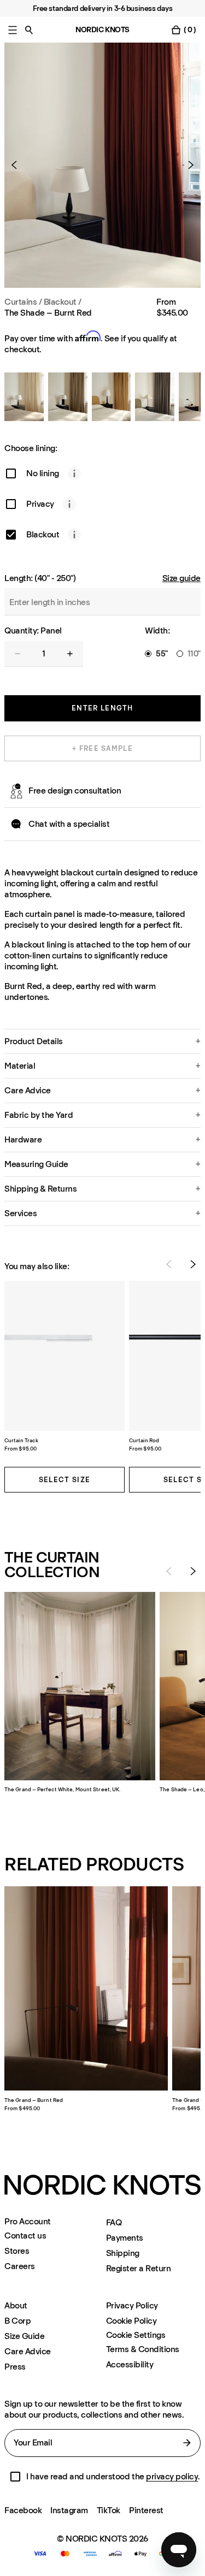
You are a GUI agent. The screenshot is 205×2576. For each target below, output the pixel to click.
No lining (43, 473)
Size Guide (24, 2336)
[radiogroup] (173, 654)
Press (15, 2367)
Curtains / (23, 302)
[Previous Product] (19, 165)
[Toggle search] (29, 30)
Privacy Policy (132, 2305)
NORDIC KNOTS (102, 30)
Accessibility (130, 2364)
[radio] (148, 654)
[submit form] (187, 2443)
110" (194, 654)
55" (162, 654)
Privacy (40, 504)
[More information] (74, 473)
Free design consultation (75, 790)
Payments (125, 2238)
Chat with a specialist (69, 824)
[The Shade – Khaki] (155, 397)
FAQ (114, 2222)
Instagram (69, 2510)
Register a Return (139, 2268)
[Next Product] (186, 165)
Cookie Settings (136, 2335)
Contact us (25, 2236)
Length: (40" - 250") (40, 578)
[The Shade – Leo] (112, 397)
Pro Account (28, 2222)
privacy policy (172, 2476)
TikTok (109, 2510)
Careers (20, 2266)
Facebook (23, 2510)
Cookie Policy (131, 2321)
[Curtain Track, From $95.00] (65, 1356)
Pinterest (146, 2510)
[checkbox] (11, 473)
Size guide (181, 578)
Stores (17, 2251)
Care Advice (28, 2351)
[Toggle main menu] (13, 30)
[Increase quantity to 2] (70, 654)
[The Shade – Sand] (68, 397)
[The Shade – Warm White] (24, 397)
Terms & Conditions (143, 2349)
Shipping (123, 2253)
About (16, 2305)
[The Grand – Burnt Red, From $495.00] (86, 1988)
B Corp (17, 2321)
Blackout (43, 534)
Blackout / (63, 302)
